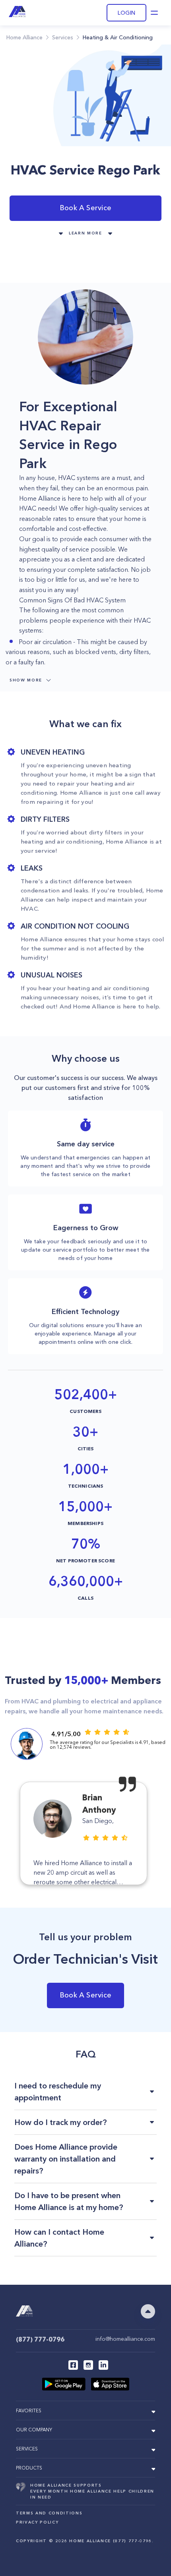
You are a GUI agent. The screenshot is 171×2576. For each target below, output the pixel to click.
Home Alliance (24, 37)
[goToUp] (148, 2311)
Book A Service (85, 208)
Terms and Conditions (49, 2513)
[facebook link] (73, 2365)
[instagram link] (88, 2365)
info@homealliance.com (125, 2339)
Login (126, 13)
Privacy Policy (37, 2522)
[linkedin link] (103, 2365)
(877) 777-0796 (40, 2339)
